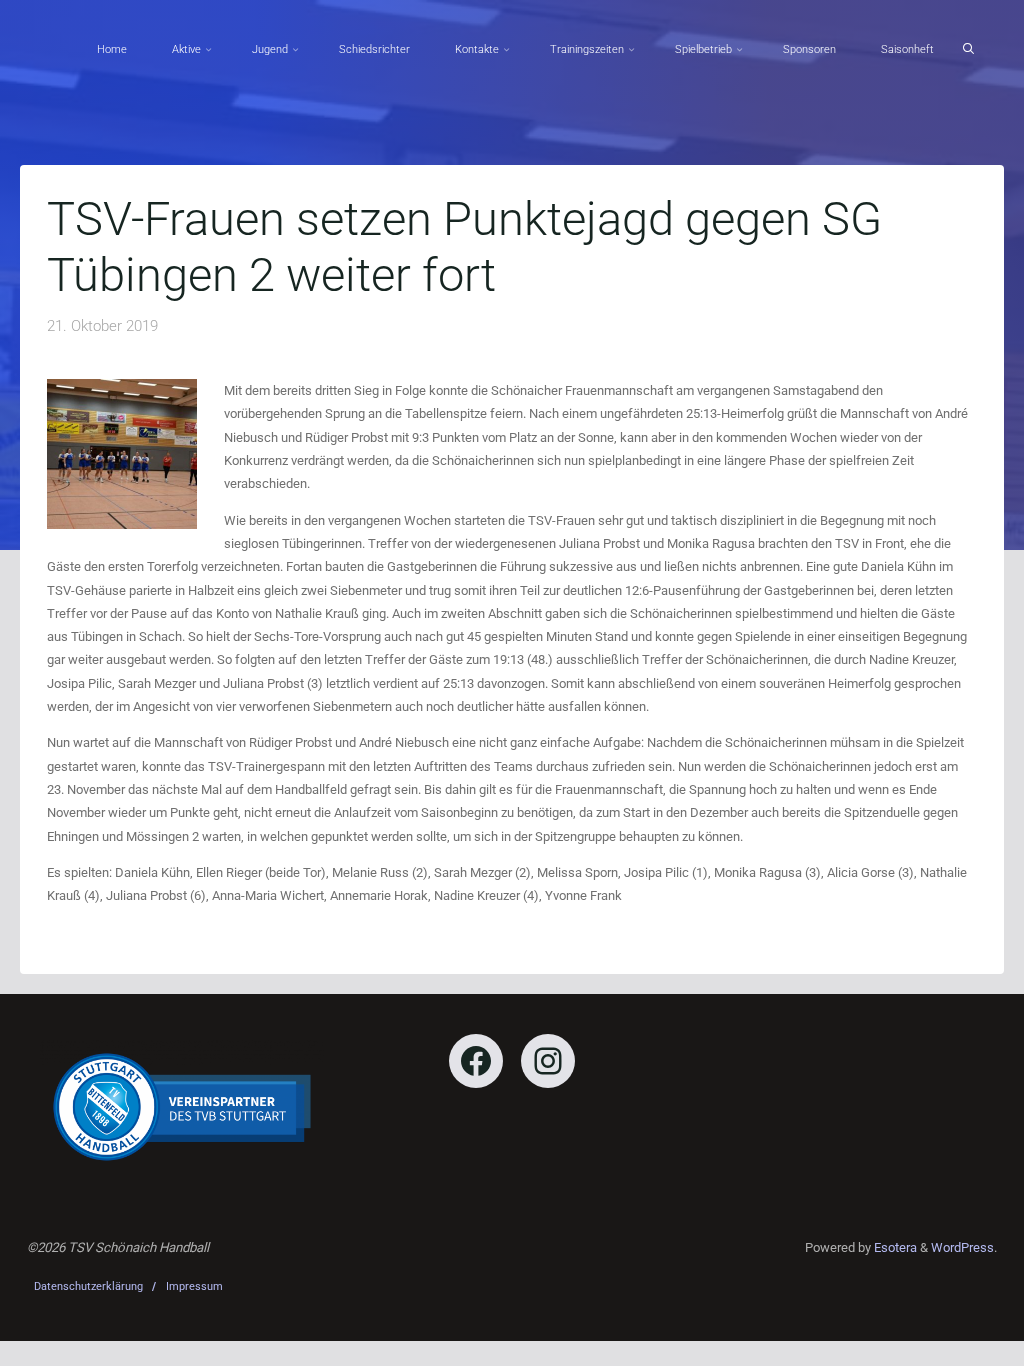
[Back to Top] (946, 1338)
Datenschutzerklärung (88, 1286)
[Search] (968, 49)
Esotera (894, 1247)
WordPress (962, 1247)
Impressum (194, 1286)
